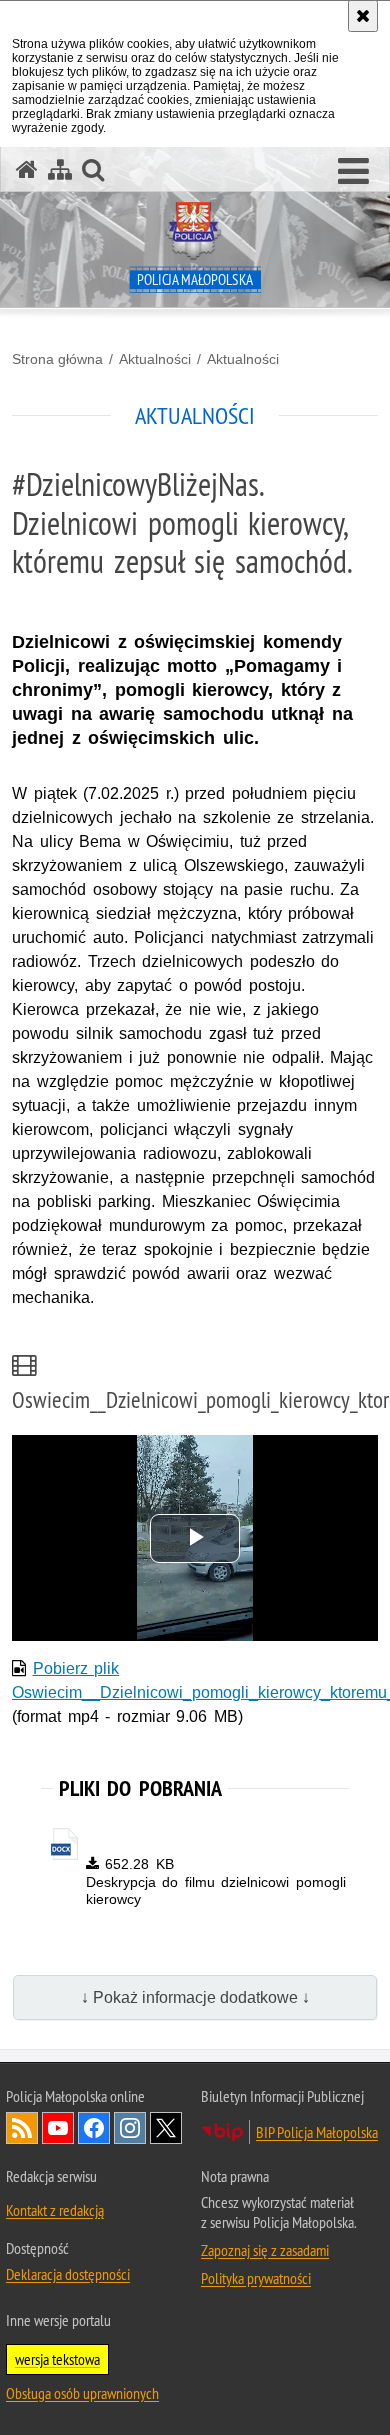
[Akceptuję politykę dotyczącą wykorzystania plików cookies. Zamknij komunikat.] (363, 16)
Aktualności (155, 359)
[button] (353, 172)
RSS (22, 2128)
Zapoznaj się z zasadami (265, 2250)
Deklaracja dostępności (68, 2274)
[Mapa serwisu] (60, 169)
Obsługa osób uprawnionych (82, 2393)
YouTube (58, 2128)
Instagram (130, 2128)
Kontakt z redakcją (55, 2210)
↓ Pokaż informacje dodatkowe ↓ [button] (195, 1997)
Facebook (94, 2128)
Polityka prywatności (256, 2278)
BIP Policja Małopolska (317, 2132)
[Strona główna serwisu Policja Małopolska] (27, 169)
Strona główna (57, 359)
